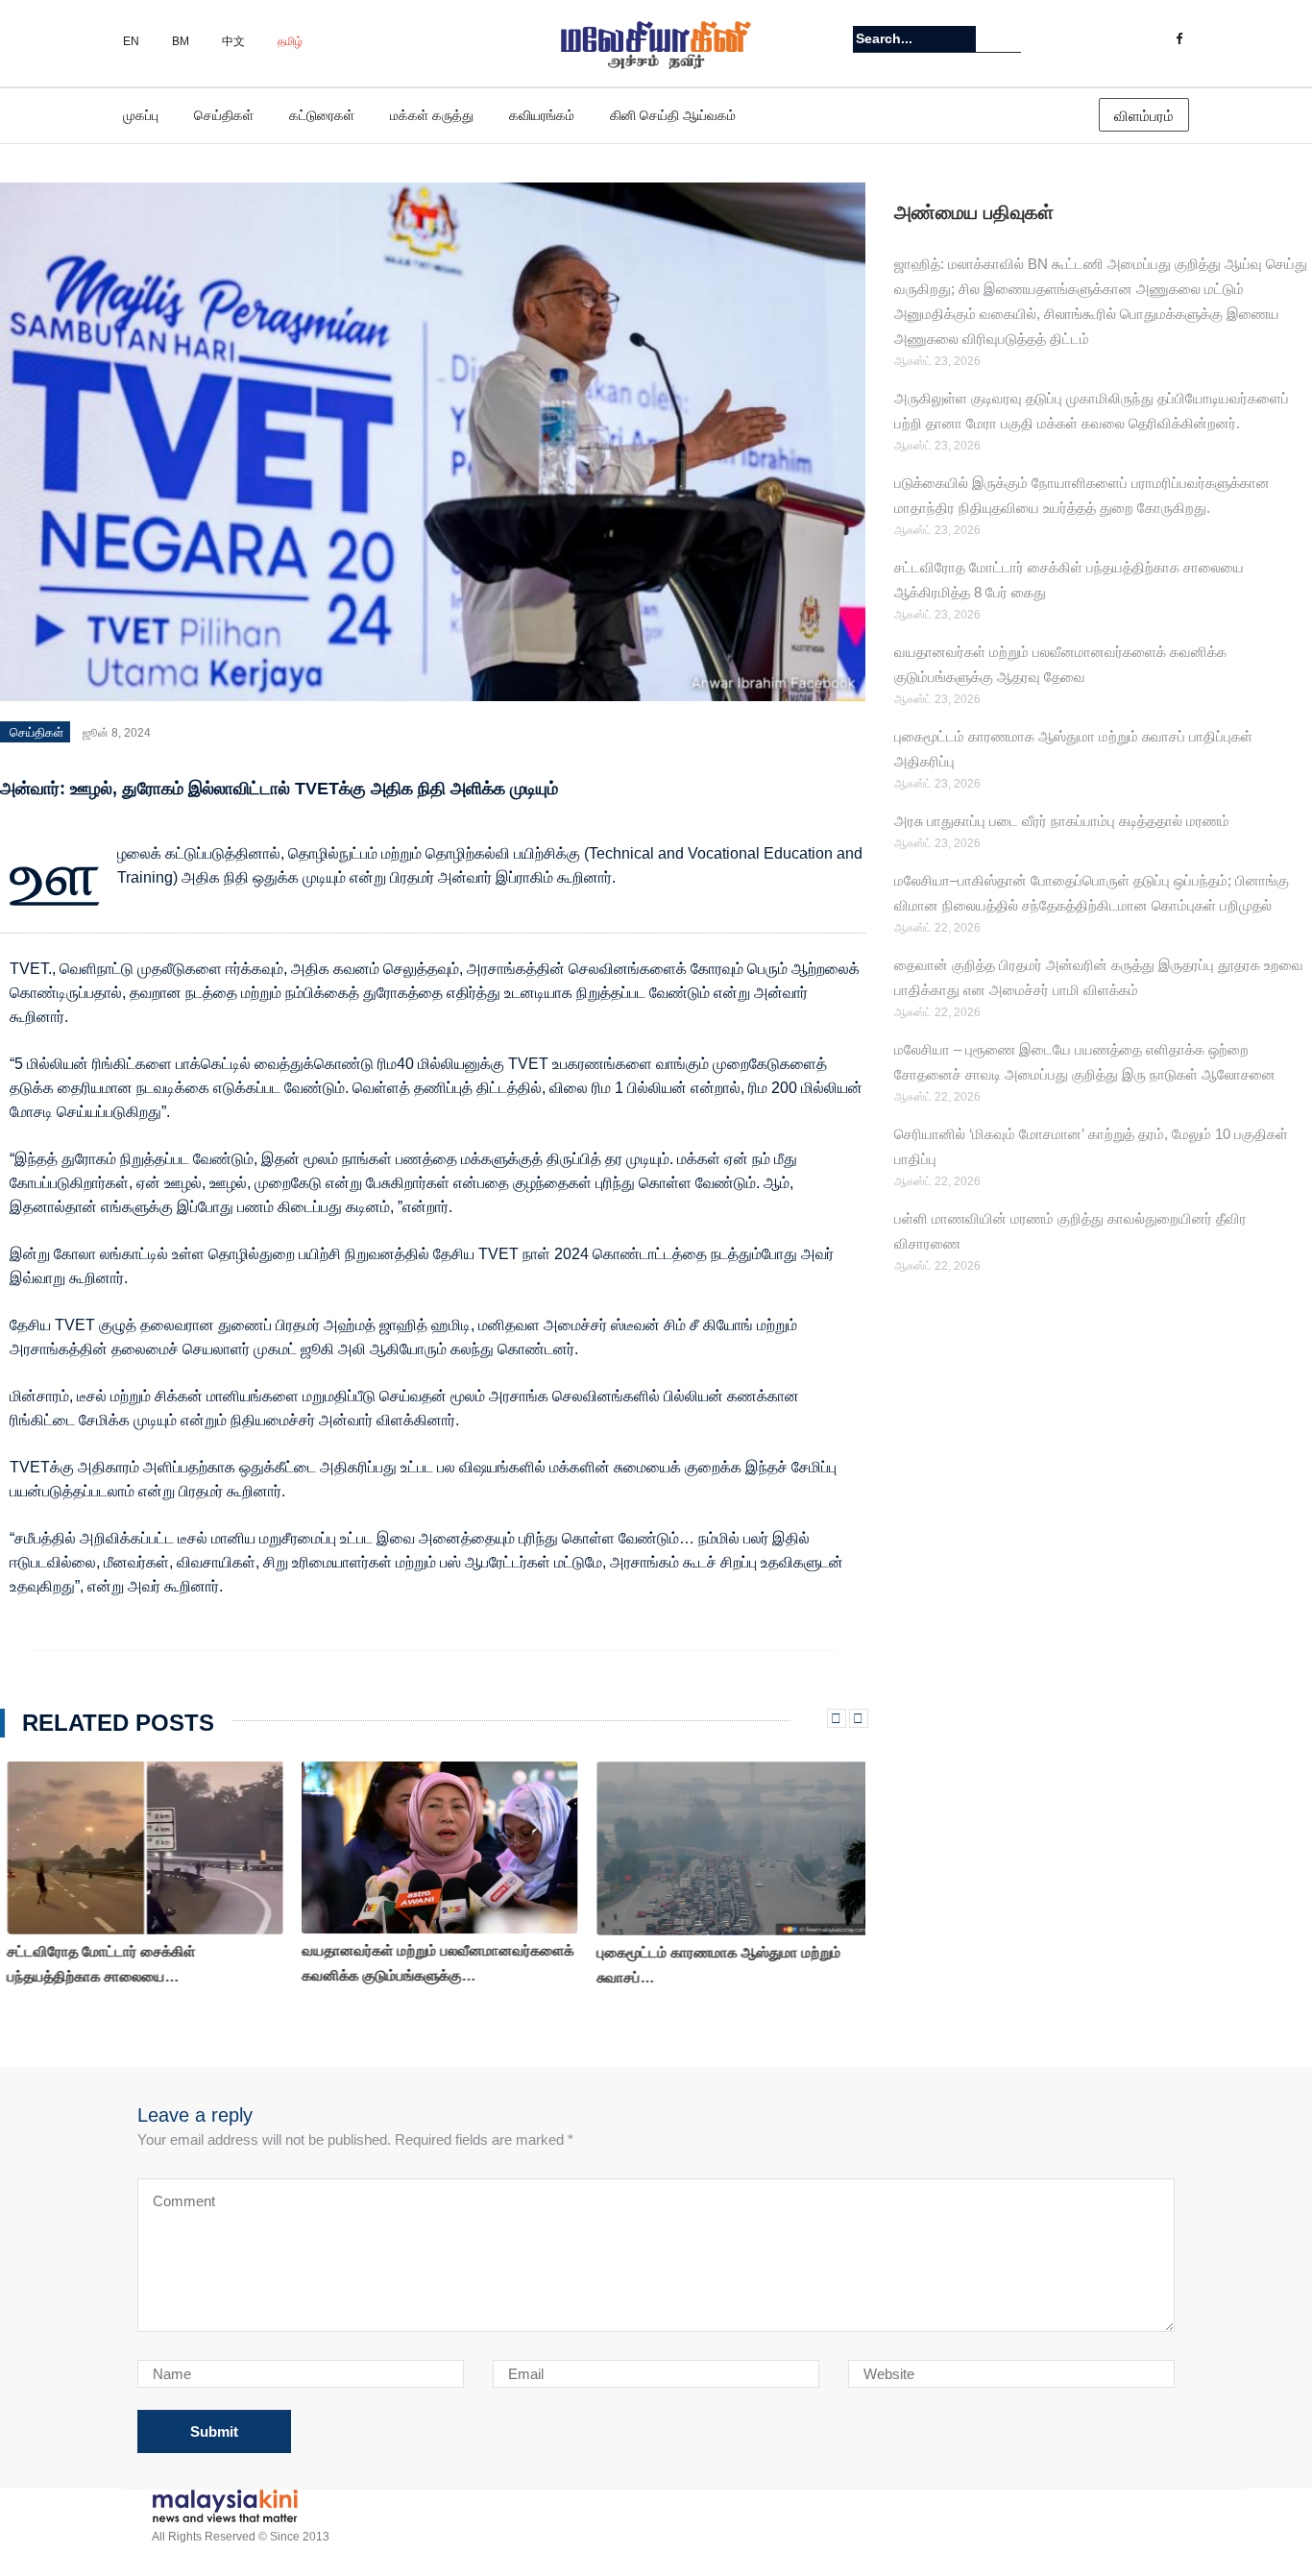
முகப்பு (141, 115)
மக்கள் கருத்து (432, 115)
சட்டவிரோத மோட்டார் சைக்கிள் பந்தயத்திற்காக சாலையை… (94, 1964)
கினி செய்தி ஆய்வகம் (673, 115)
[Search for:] (914, 39)
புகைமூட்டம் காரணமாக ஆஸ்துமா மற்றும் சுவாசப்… (712, 1965)
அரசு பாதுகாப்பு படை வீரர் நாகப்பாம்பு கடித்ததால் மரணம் (1066, 821)
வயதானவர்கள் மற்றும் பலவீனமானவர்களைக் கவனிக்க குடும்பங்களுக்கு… (431, 1963)
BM (181, 41)
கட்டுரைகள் (322, 115)
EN (131, 41)
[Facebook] (1179, 39)
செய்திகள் (224, 115)
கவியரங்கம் (542, 115)
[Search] (1009, 38)
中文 (233, 41)
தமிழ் (290, 41)
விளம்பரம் (1144, 116)
